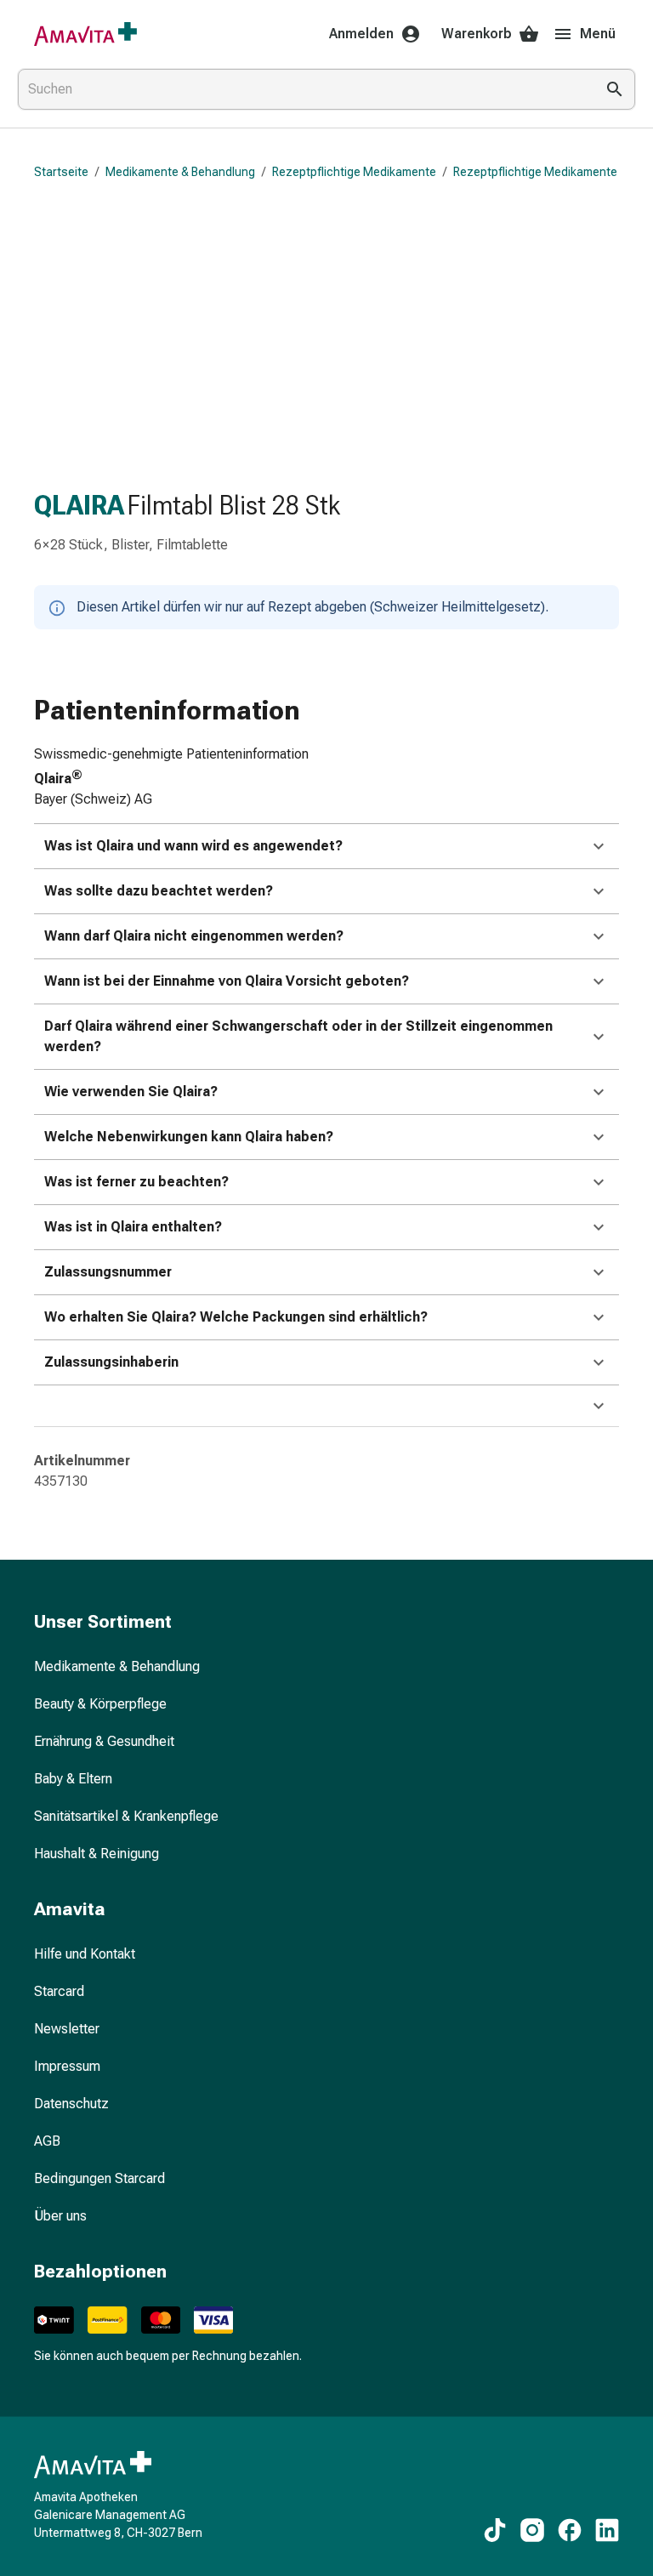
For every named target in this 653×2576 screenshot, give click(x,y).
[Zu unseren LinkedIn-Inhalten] (607, 2530)
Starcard (59, 1991)
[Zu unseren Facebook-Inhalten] (570, 2530)
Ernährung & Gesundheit (104, 1741)
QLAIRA (79, 505)
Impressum (67, 2066)
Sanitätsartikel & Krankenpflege (126, 1816)
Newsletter (67, 2029)
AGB (47, 2141)
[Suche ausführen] (615, 89)
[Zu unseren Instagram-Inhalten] (532, 2530)
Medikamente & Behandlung (180, 172)
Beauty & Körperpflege (100, 1704)
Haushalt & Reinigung (97, 1854)
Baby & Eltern (73, 1779)
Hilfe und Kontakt (85, 1954)
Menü (598, 34)
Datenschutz (71, 2104)
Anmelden (361, 34)
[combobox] (303, 89)
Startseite (61, 172)
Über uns (60, 2216)
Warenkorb (477, 34)
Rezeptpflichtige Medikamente (354, 172)
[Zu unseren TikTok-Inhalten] (495, 2530)
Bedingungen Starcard (99, 2178)
